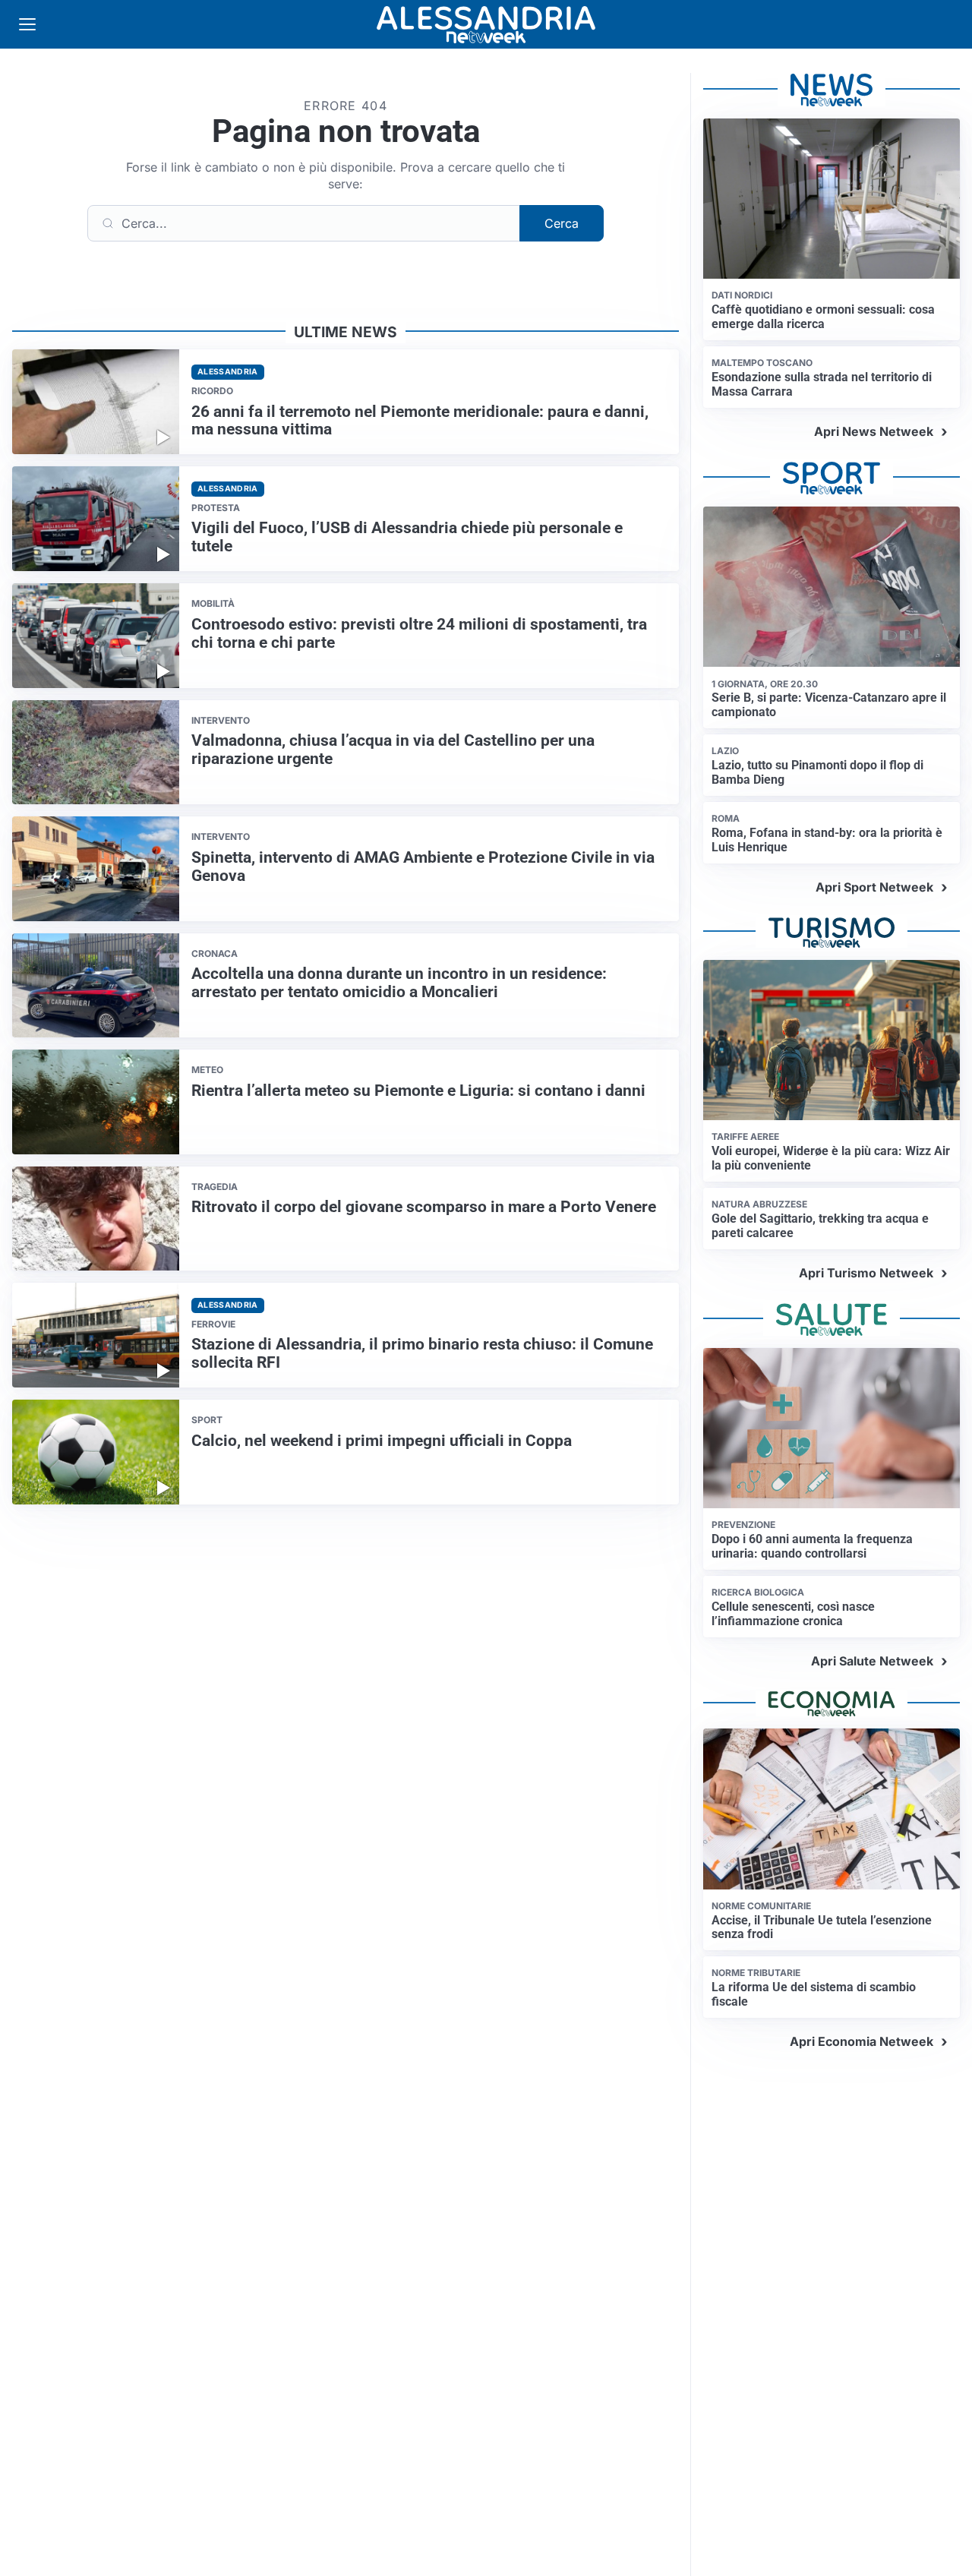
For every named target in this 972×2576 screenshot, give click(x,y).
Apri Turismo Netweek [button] (866, 1273)
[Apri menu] (27, 24)
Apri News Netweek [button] (874, 431)
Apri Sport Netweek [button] (874, 887)
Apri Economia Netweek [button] (862, 2041)
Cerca (562, 223)
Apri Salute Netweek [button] (872, 1661)
